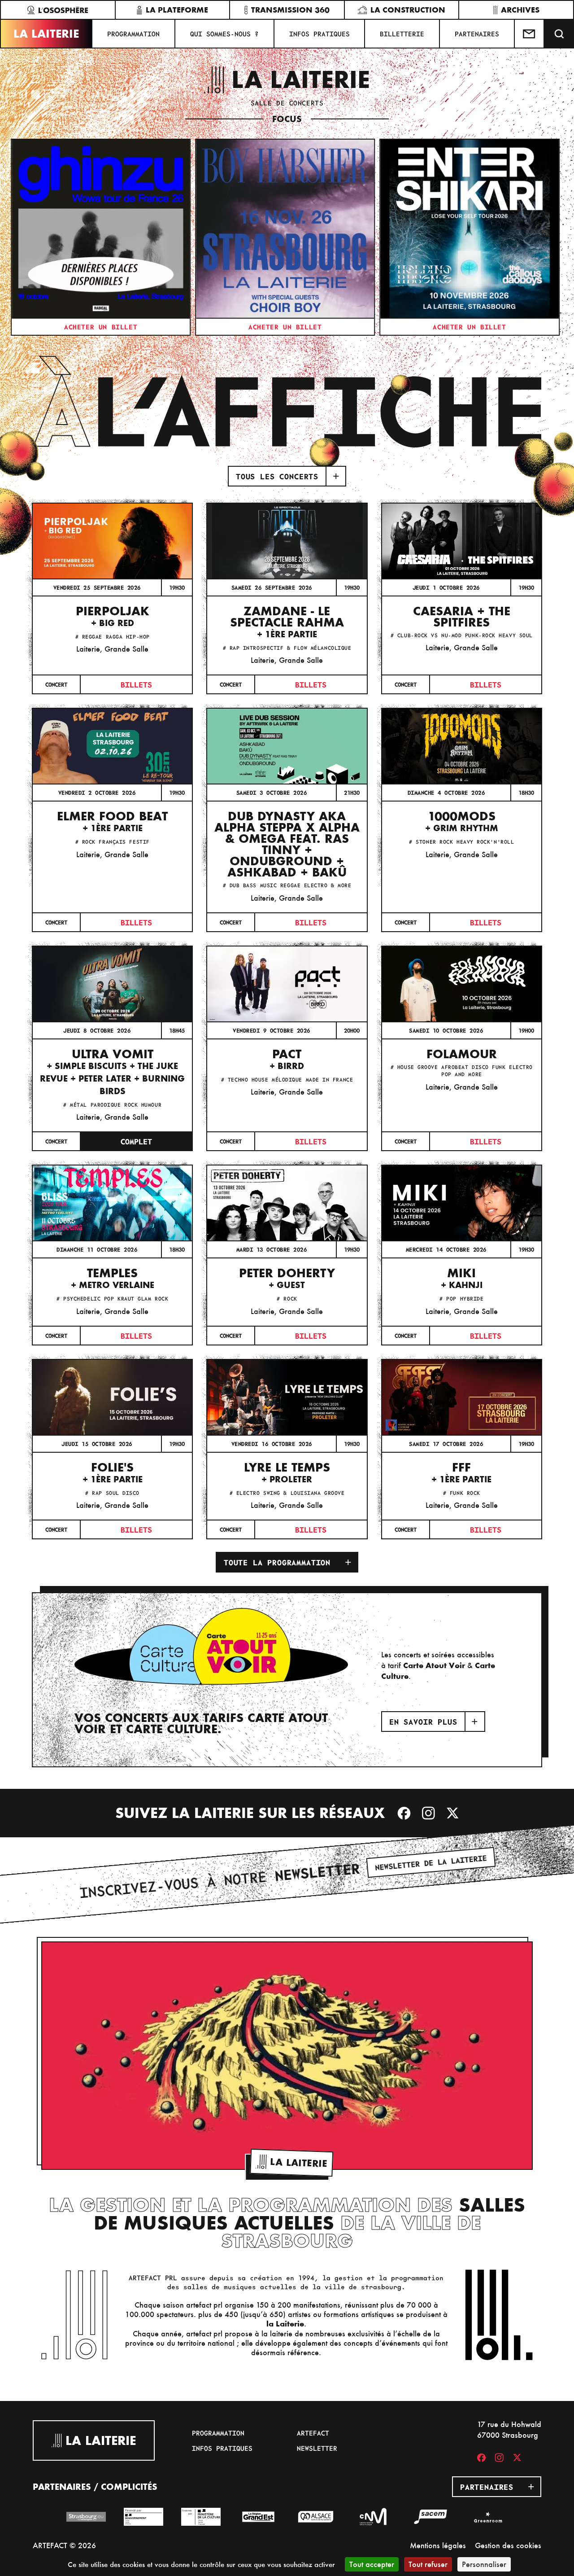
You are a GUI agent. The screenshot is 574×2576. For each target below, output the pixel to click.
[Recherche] (559, 34)
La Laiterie (46, 34)
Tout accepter (372, 2564)
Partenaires (477, 34)
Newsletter (317, 2448)
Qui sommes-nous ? (224, 34)
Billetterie (402, 34)
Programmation (133, 34)
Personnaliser (484, 2564)
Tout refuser (428, 2564)
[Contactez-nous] (530, 34)
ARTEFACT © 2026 (64, 2545)
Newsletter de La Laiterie (431, 1862)
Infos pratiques (320, 34)
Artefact (313, 2433)
